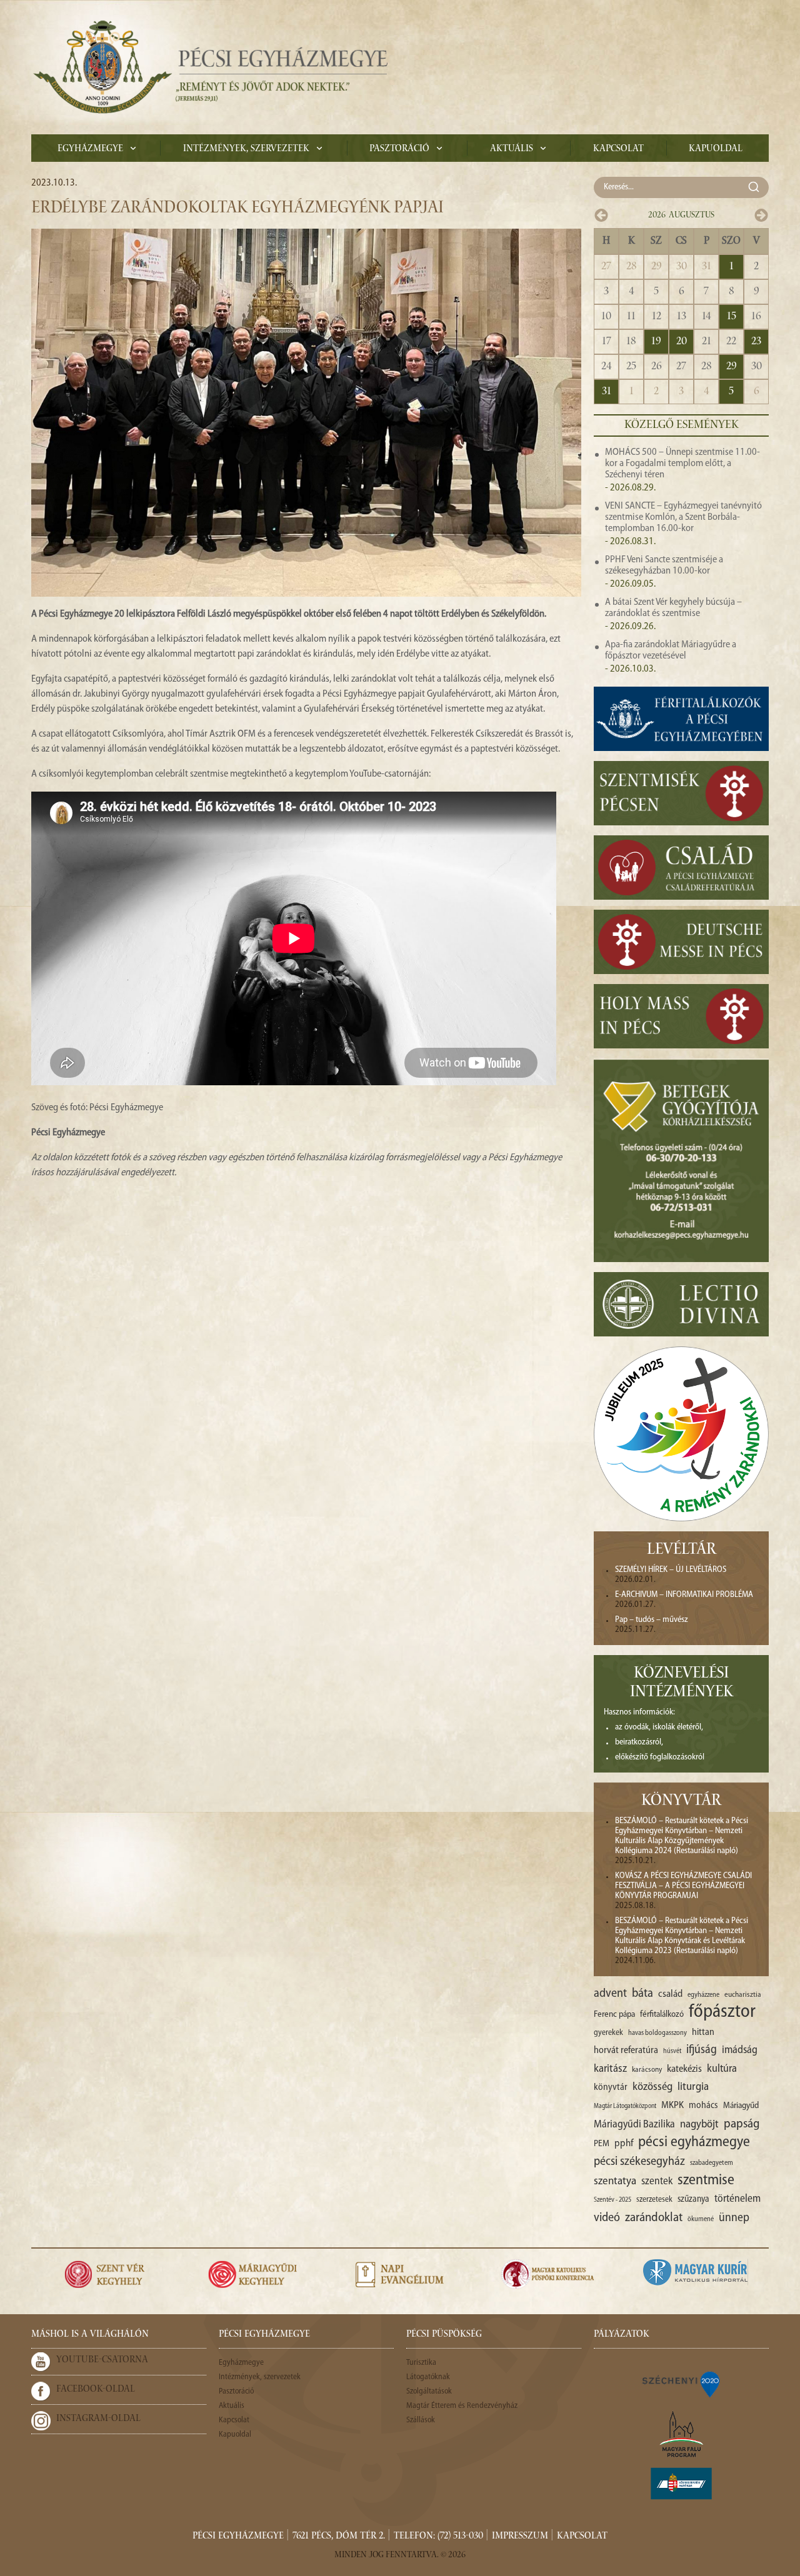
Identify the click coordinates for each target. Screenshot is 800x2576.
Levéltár (682, 1551)
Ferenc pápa (614, 2015)
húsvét (672, 2051)
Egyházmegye (90, 149)
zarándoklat (654, 2218)
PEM (602, 2144)
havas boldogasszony (657, 2033)
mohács (703, 2106)
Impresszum (520, 2537)
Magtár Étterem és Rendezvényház (462, 2406)
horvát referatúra (626, 2051)
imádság (740, 2050)
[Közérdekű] (681, 2484)
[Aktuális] (209, 67)
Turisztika (421, 2363)
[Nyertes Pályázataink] (681, 2384)
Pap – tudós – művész (652, 1620)
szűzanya (693, 2200)
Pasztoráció (399, 149)
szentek (657, 2181)
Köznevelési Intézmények (682, 1684)
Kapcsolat (618, 149)
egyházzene (703, 1995)
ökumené (701, 2219)
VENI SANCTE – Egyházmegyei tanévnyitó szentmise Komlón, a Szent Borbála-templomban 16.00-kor (683, 517)
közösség (652, 2087)
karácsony (647, 2070)
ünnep (734, 2218)
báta (642, 1994)
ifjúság (702, 2050)
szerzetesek (654, 2200)
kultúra (722, 2069)
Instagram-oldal (98, 2419)
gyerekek (608, 2033)
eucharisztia (743, 1995)
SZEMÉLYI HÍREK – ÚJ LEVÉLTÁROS (671, 1570)
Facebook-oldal (96, 2390)
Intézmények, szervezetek (246, 149)
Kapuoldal (716, 149)
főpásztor (722, 2012)
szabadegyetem (712, 2163)
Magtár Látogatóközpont (625, 2106)
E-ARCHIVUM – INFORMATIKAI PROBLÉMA (684, 1595)
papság (742, 2124)
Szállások (421, 2420)
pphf (624, 2144)
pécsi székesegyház (639, 2162)
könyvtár (611, 2088)
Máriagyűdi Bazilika (634, 2125)
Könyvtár (681, 1802)
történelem (737, 2199)
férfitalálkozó (662, 2015)
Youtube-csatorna (102, 2360)
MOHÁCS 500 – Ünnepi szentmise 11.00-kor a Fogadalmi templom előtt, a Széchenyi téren (682, 464)
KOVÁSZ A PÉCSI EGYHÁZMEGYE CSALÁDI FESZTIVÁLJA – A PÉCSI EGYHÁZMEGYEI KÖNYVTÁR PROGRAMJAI (683, 1886)
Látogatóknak (428, 2377)
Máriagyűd (741, 2106)
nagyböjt (699, 2125)
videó (607, 2218)
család (670, 1994)
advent (610, 1994)
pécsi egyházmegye (694, 2142)
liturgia (693, 2087)
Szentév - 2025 (612, 2200)
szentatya (615, 2181)
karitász (610, 2069)
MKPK (672, 2106)
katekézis (684, 2069)
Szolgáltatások (429, 2391)
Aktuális (512, 149)
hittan (703, 2032)
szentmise (706, 2181)
